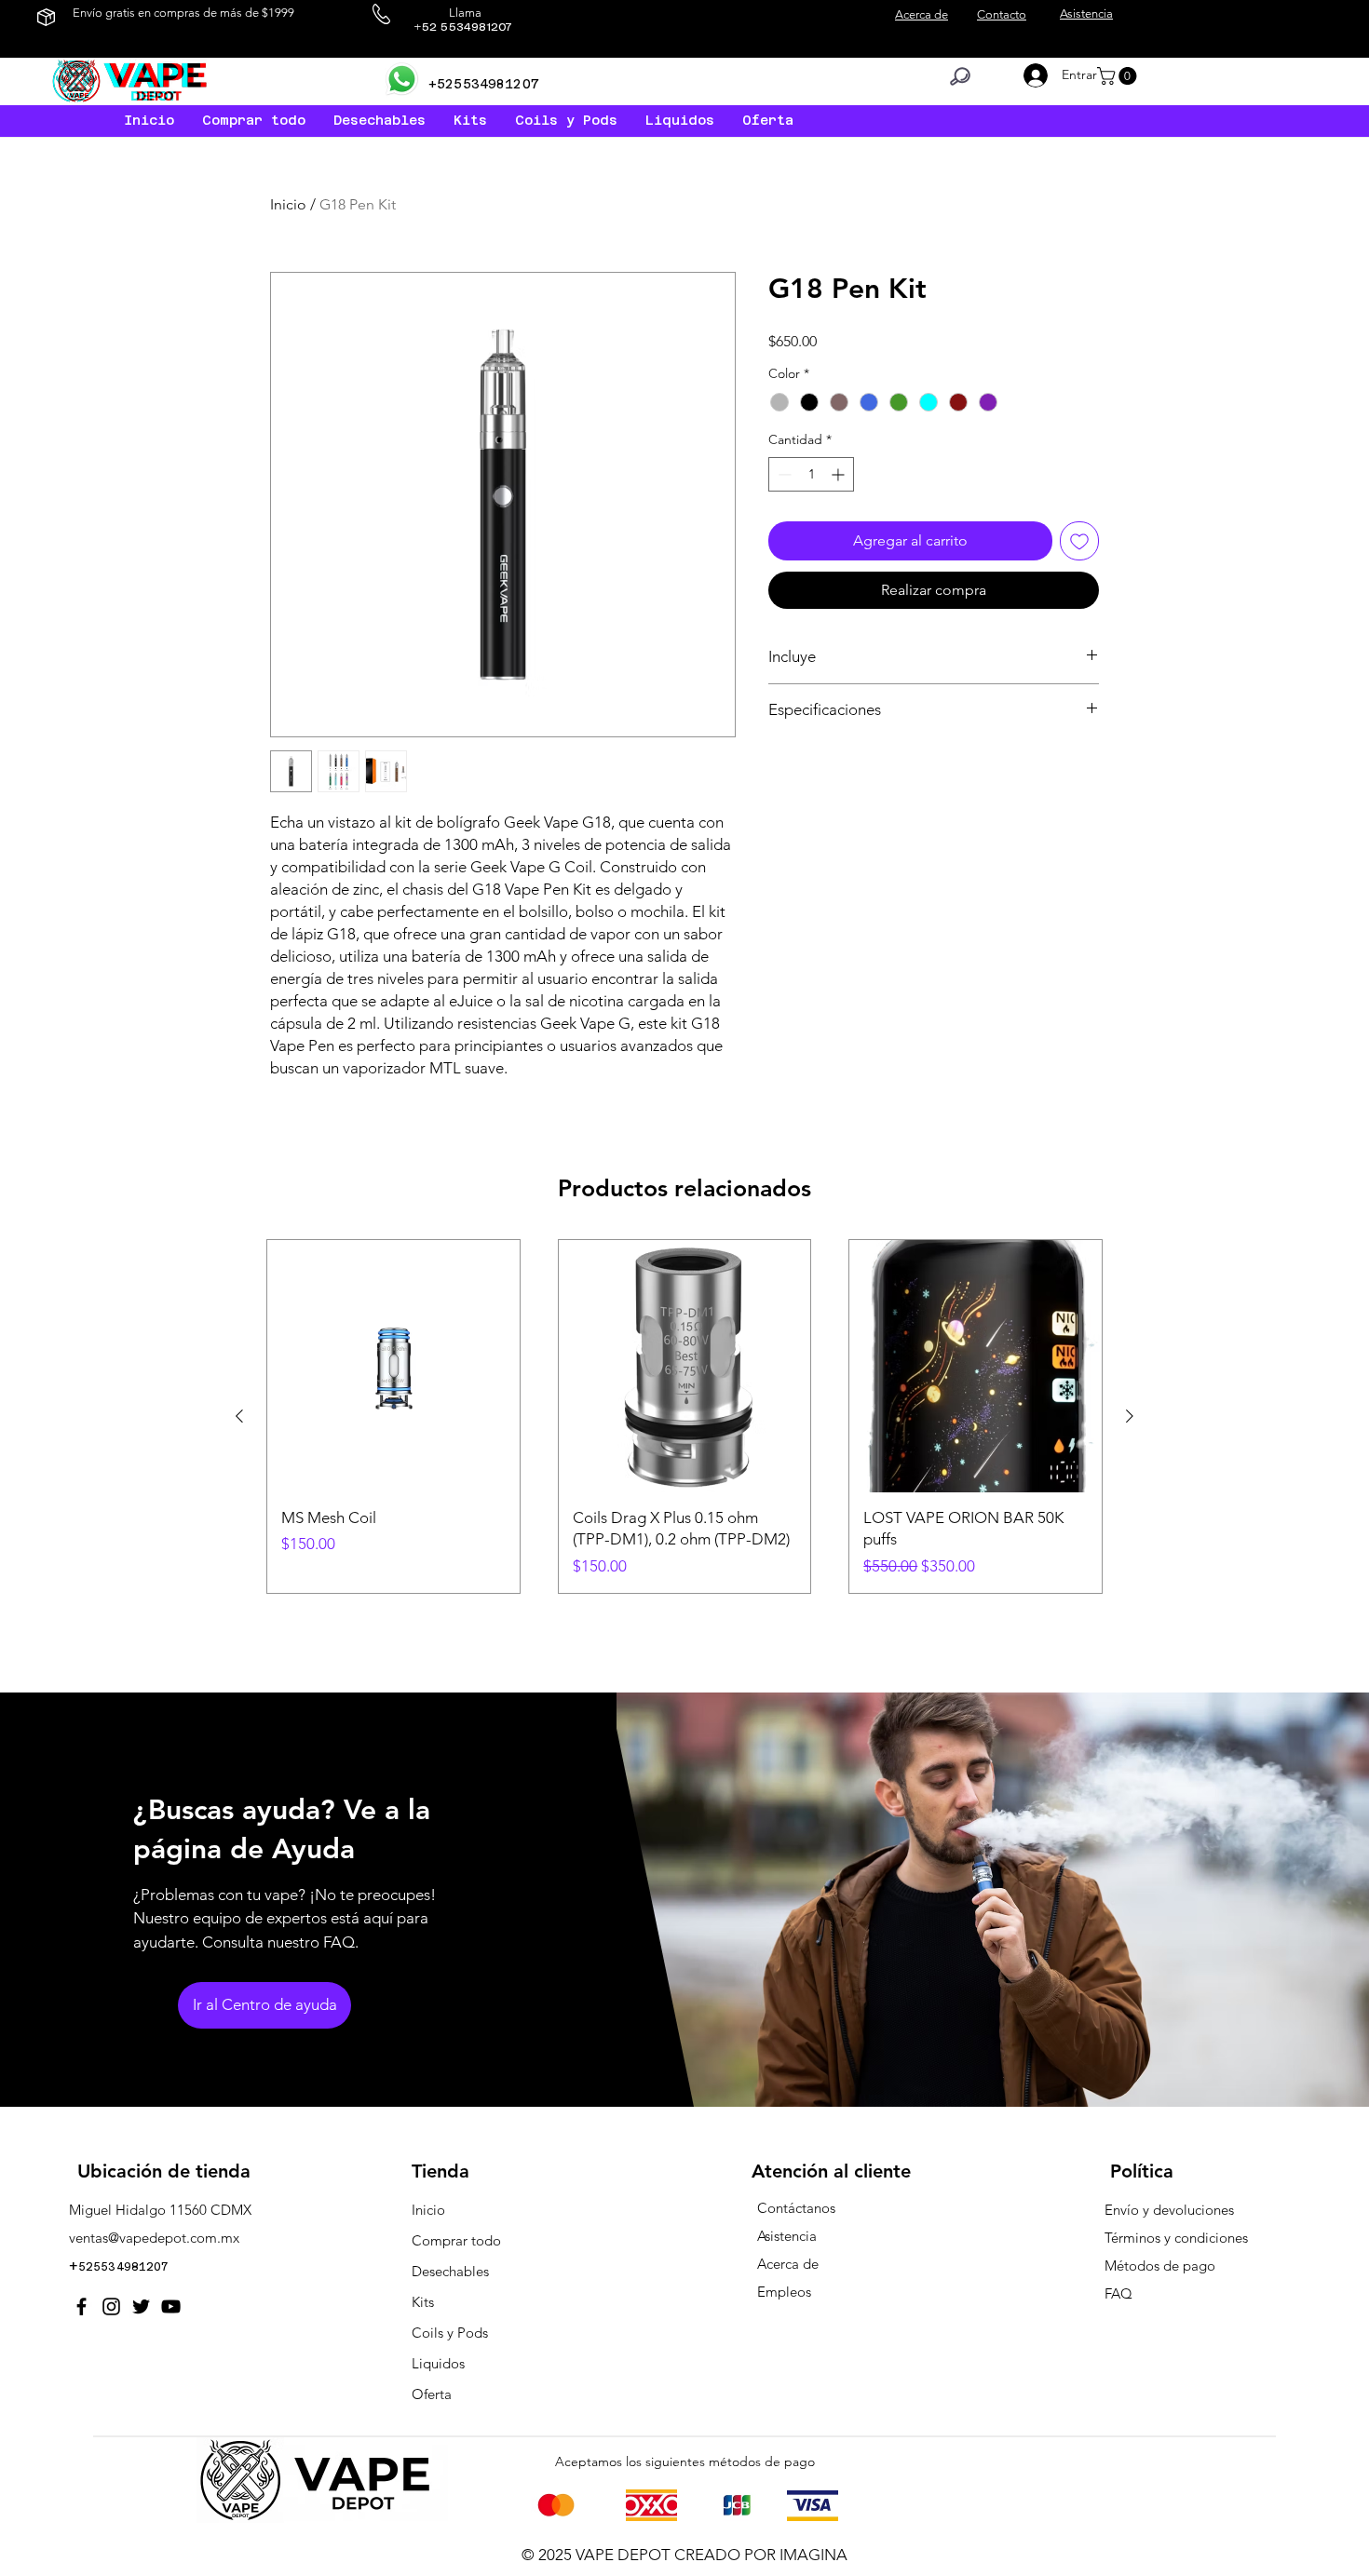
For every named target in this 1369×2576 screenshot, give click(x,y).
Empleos (784, 2292)
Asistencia (787, 2236)
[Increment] (840, 474)
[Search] (960, 76)
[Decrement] (783, 474)
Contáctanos (796, 2208)
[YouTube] (171, 2306)
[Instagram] (111, 2306)
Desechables (450, 2271)
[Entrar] (1032, 75)
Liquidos (438, 2363)
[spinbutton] (811, 474)
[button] (680, 121)
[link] (1119, 76)
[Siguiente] (1130, 1416)
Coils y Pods (450, 2333)
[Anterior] (239, 1416)
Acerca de (788, 2264)
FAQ (1118, 2293)
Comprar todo (456, 2240)
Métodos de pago (1162, 2266)
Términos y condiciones (1176, 2238)
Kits (423, 2302)
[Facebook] (81, 2306)
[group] (684, 1416)
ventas (88, 2238)
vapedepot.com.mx (179, 2238)
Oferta (432, 2394)
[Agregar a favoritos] (1079, 541)
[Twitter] (141, 2306)
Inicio (288, 204)
